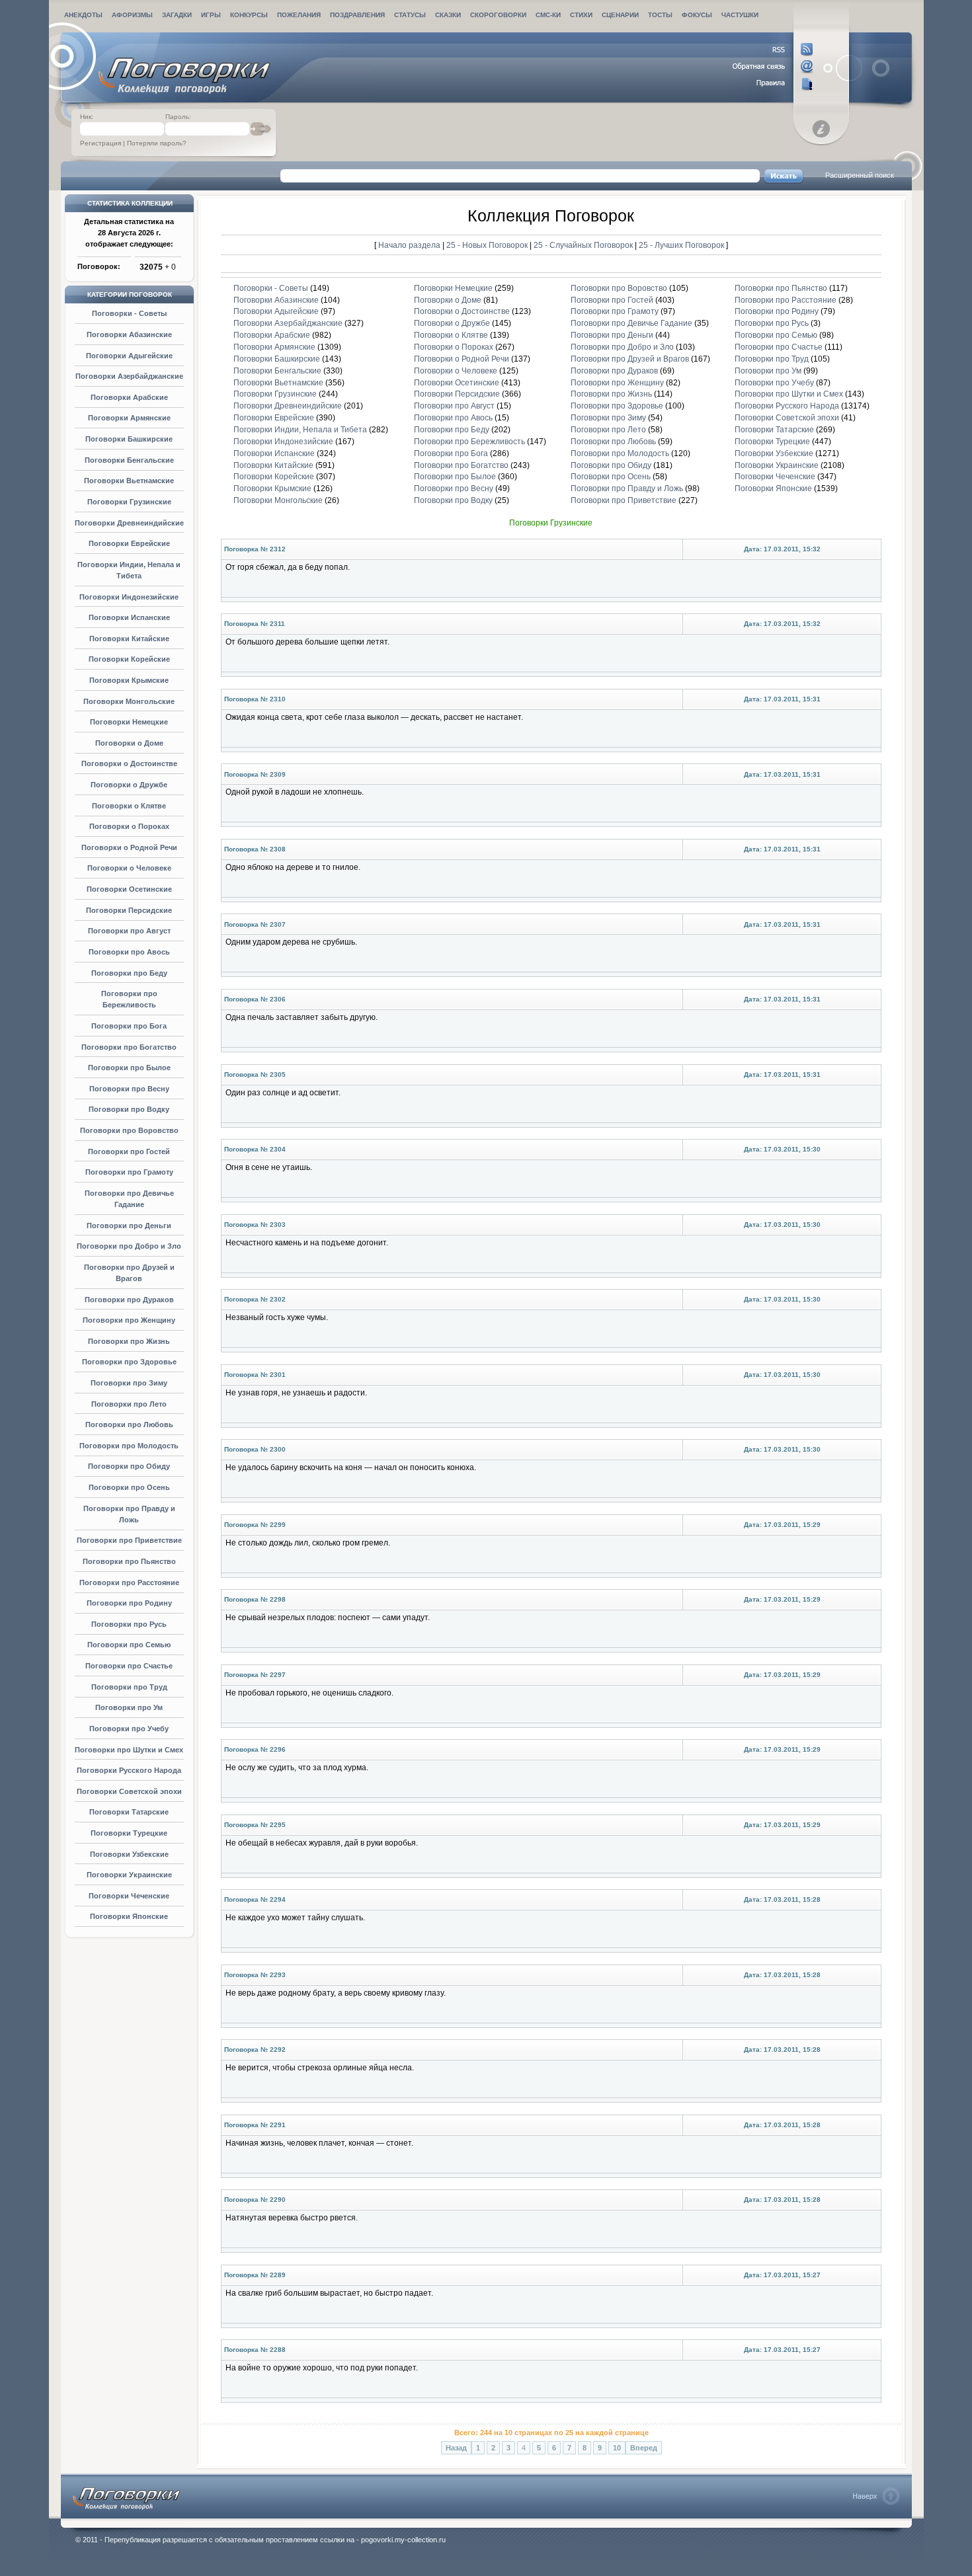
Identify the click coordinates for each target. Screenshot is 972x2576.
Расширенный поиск (860, 175)
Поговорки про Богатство (129, 1047)
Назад (456, 2448)
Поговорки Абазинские (129, 334)
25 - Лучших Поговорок (681, 245)
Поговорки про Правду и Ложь (627, 488)
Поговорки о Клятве (129, 806)
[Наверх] (876, 2496)
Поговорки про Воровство (129, 1130)
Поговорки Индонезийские (129, 597)
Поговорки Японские (129, 1916)
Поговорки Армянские (129, 418)
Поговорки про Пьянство (129, 1561)
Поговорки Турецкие (129, 1833)
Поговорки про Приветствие (129, 1540)
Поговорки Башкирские (129, 439)
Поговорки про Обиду (129, 1466)
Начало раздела (409, 245)
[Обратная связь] (773, 67)
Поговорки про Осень (129, 1487)
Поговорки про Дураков (129, 1300)
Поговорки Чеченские (129, 1896)
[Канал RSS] (773, 50)
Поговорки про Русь (129, 1624)
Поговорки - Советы (129, 313)
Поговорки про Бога (129, 1026)
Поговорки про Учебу (129, 1729)
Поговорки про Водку (129, 1109)
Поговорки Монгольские (129, 701)
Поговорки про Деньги (129, 1226)
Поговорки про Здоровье (129, 1362)
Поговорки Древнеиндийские (129, 523)
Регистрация (101, 143)
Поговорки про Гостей (129, 1151)
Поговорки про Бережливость (469, 442)
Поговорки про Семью (129, 1645)
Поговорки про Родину (129, 1603)
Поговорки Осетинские (129, 889)
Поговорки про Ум (129, 1707)
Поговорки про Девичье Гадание (631, 323)
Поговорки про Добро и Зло (129, 1246)
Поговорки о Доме (129, 743)
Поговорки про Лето (129, 1404)
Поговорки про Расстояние (129, 1582)
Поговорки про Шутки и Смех (129, 1750)
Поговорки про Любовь (129, 1425)
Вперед (644, 2448)
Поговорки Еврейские (129, 543)
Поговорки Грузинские (129, 502)
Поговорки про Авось (129, 952)
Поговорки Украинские (129, 1875)
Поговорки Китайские (129, 639)
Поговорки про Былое (129, 1068)
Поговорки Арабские (129, 397)
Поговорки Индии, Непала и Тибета (300, 430)
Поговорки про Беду (129, 973)
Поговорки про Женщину (129, 1320)
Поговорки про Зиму (129, 1383)
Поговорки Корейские (129, 659)
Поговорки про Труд (129, 1687)
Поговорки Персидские (129, 910)
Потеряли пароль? (157, 143)
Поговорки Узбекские (129, 1854)
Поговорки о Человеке (129, 868)
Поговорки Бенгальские (129, 460)
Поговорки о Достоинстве (129, 763)
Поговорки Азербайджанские (129, 376)
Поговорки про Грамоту (129, 1172)
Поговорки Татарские (129, 1812)
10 (617, 2448)
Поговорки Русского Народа (129, 1770)
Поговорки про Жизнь (129, 1341)
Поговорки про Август (129, 931)
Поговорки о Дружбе (129, 785)
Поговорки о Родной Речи (129, 847)
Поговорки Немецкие (129, 722)
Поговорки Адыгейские (129, 356)
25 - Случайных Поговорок (584, 245)
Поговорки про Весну (129, 1089)
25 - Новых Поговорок (488, 245)
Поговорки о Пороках (129, 826)
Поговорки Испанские (129, 617)
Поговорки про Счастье (129, 1666)
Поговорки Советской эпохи (129, 1791)
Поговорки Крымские (129, 680)
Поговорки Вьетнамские (129, 481)
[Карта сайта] (773, 84)
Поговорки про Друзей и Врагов (630, 359)
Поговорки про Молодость (129, 1446)
